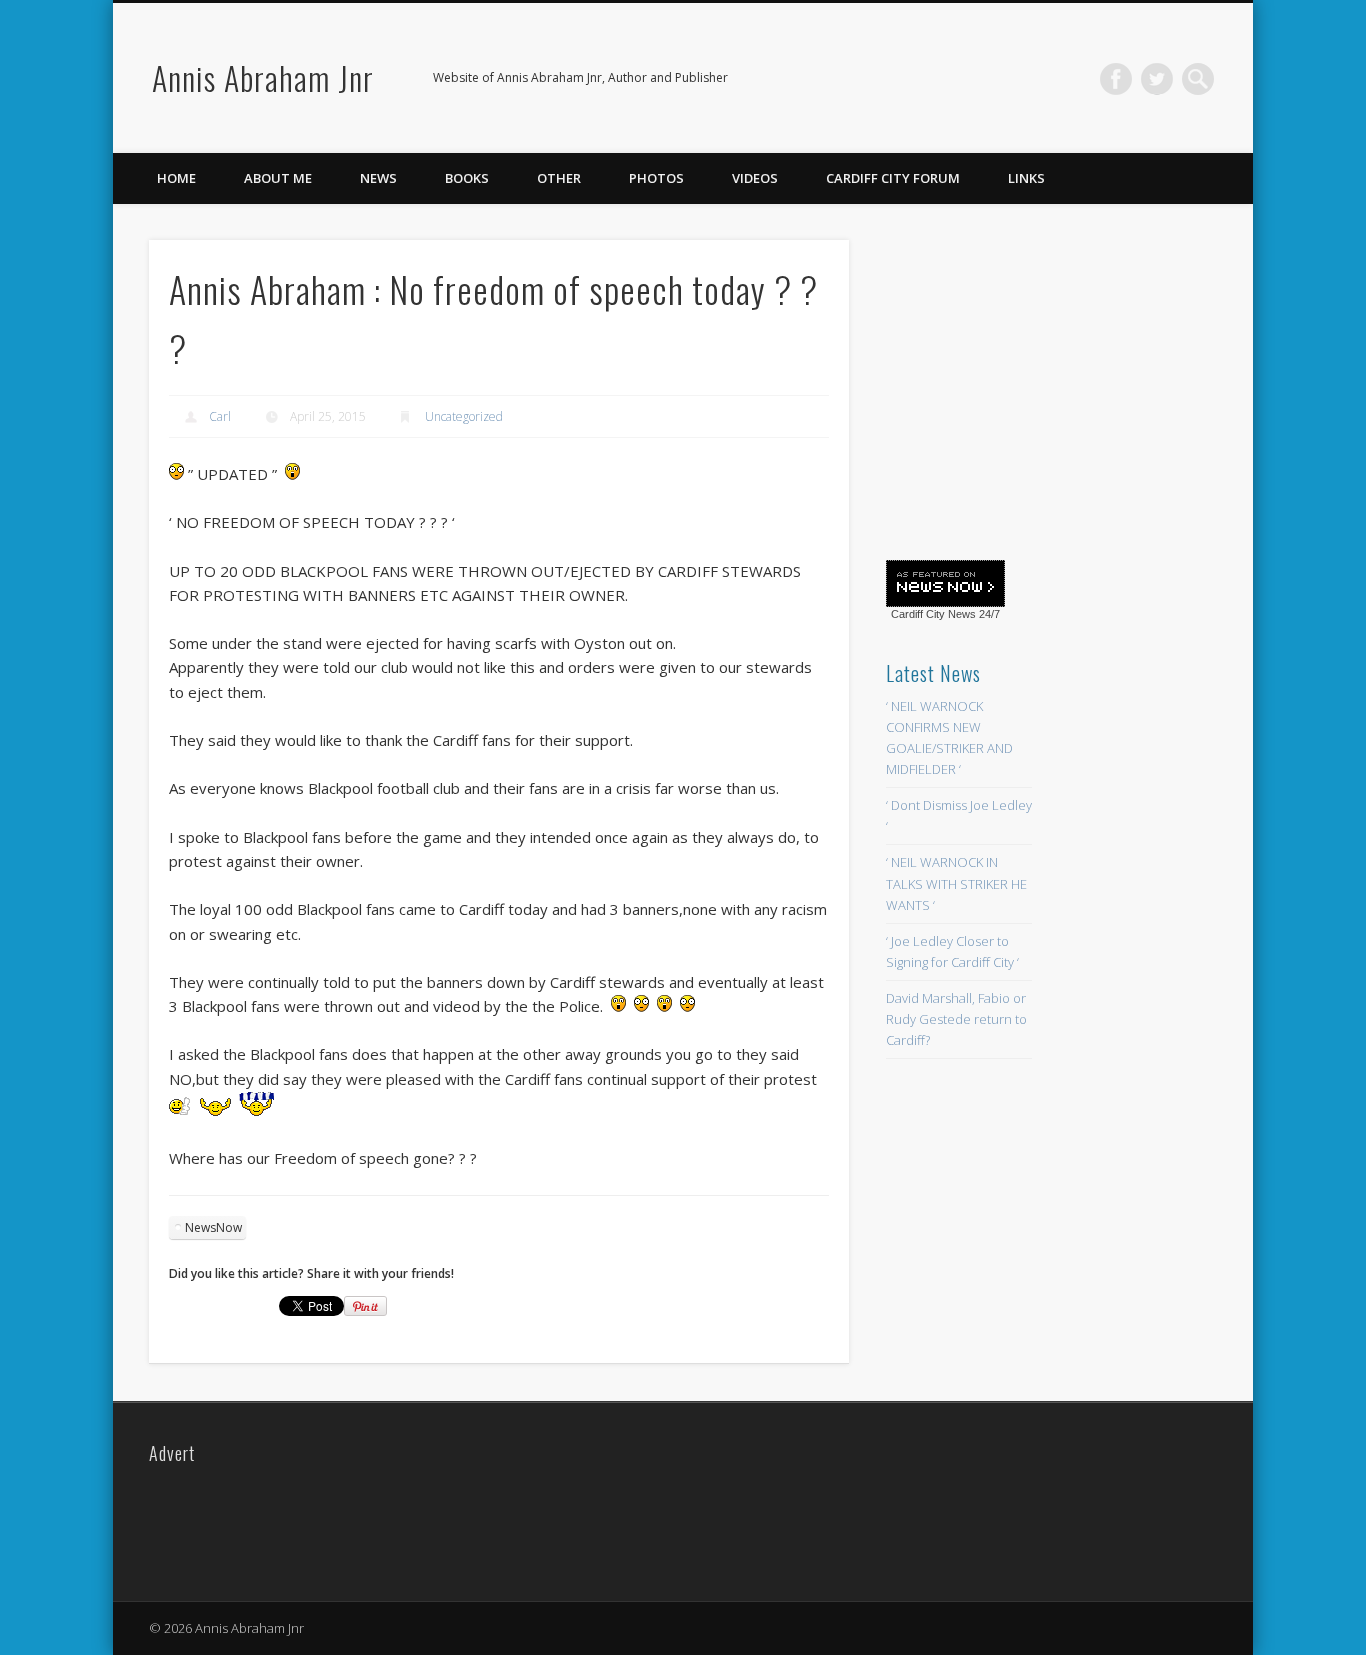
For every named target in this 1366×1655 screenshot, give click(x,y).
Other (559, 178)
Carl (220, 416)
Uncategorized (464, 416)
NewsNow (213, 1227)
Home (176, 178)
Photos (656, 178)
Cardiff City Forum (893, 178)
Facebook (1116, 79)
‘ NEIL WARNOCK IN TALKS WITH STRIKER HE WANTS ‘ (956, 883)
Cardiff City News (933, 614)
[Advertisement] (1036, 387)
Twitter (1157, 79)
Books (467, 178)
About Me (278, 178)
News (378, 178)
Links (1026, 178)
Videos (755, 178)
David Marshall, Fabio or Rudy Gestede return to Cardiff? (956, 1019)
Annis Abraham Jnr (263, 77)
